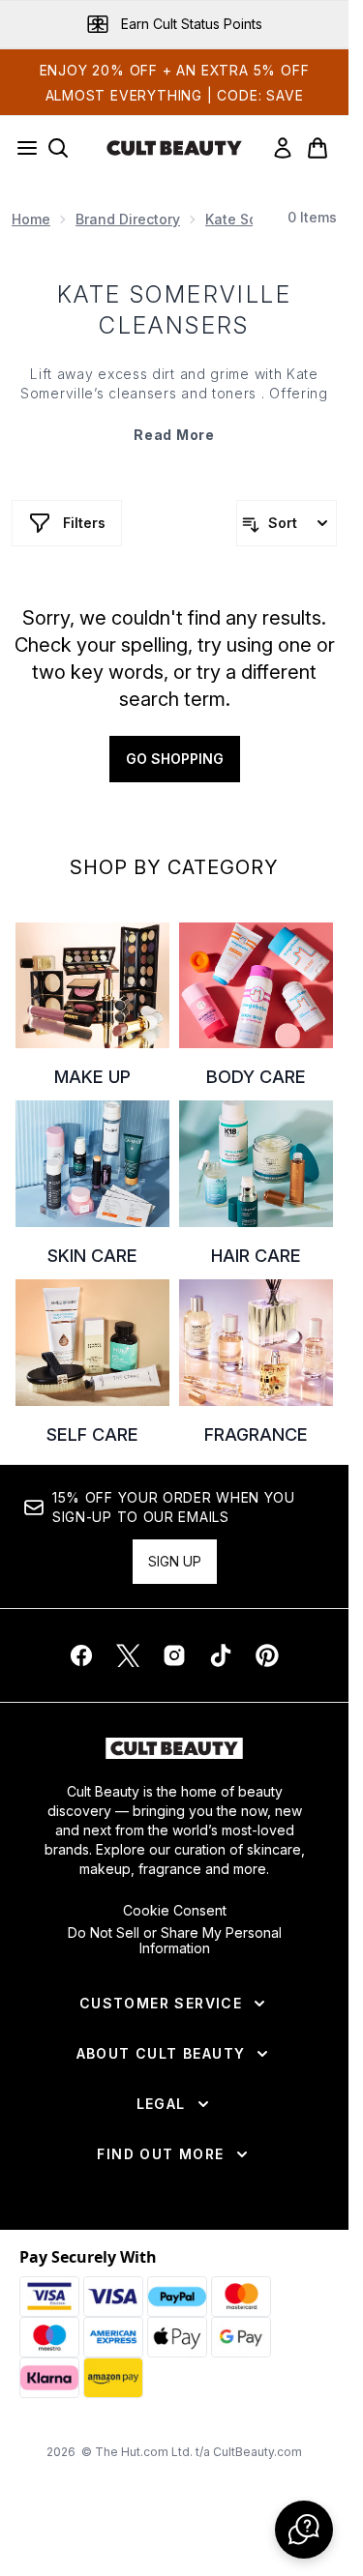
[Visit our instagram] (174, 1655)
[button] (304, 2530)
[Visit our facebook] (81, 1655)
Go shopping (175, 759)
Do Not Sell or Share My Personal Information (175, 1941)
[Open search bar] (58, 148)
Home (31, 219)
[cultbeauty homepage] (174, 148)
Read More (174, 435)
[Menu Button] (21, 148)
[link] (283, 148)
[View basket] (318, 148)
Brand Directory (128, 219)
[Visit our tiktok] (221, 1655)
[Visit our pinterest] (267, 1655)
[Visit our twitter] (128, 1655)
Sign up (175, 1561)
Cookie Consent (175, 1911)
